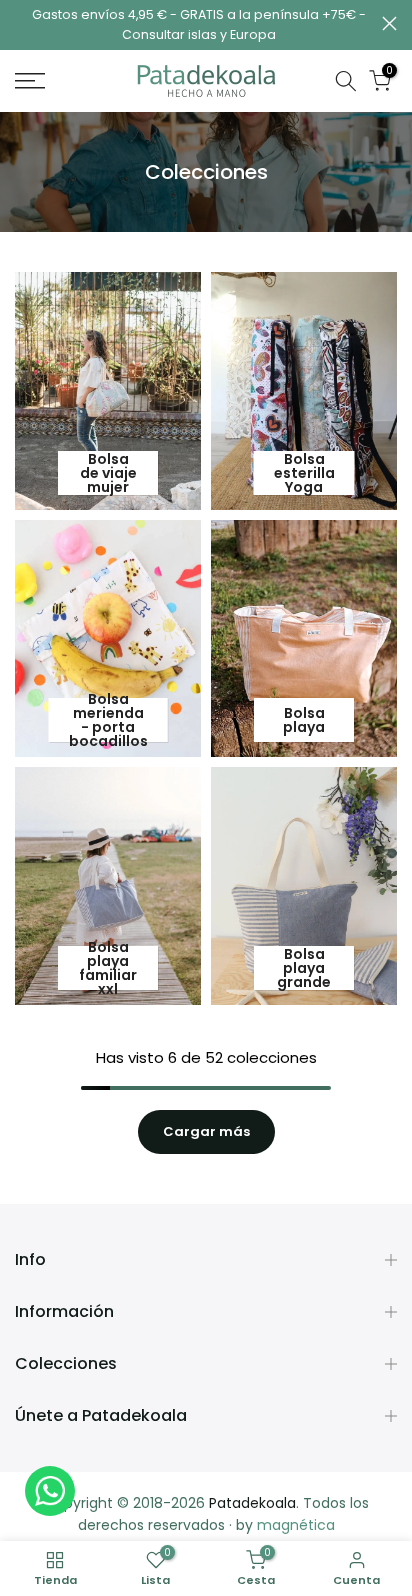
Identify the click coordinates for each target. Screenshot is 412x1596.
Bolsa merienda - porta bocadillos (108, 720)
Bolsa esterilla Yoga (304, 473)
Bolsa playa (304, 720)
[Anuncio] (198, 25)
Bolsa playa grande (304, 968)
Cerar (389, 23)
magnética (296, 1525)
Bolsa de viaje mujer (108, 473)
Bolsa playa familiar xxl (108, 968)
